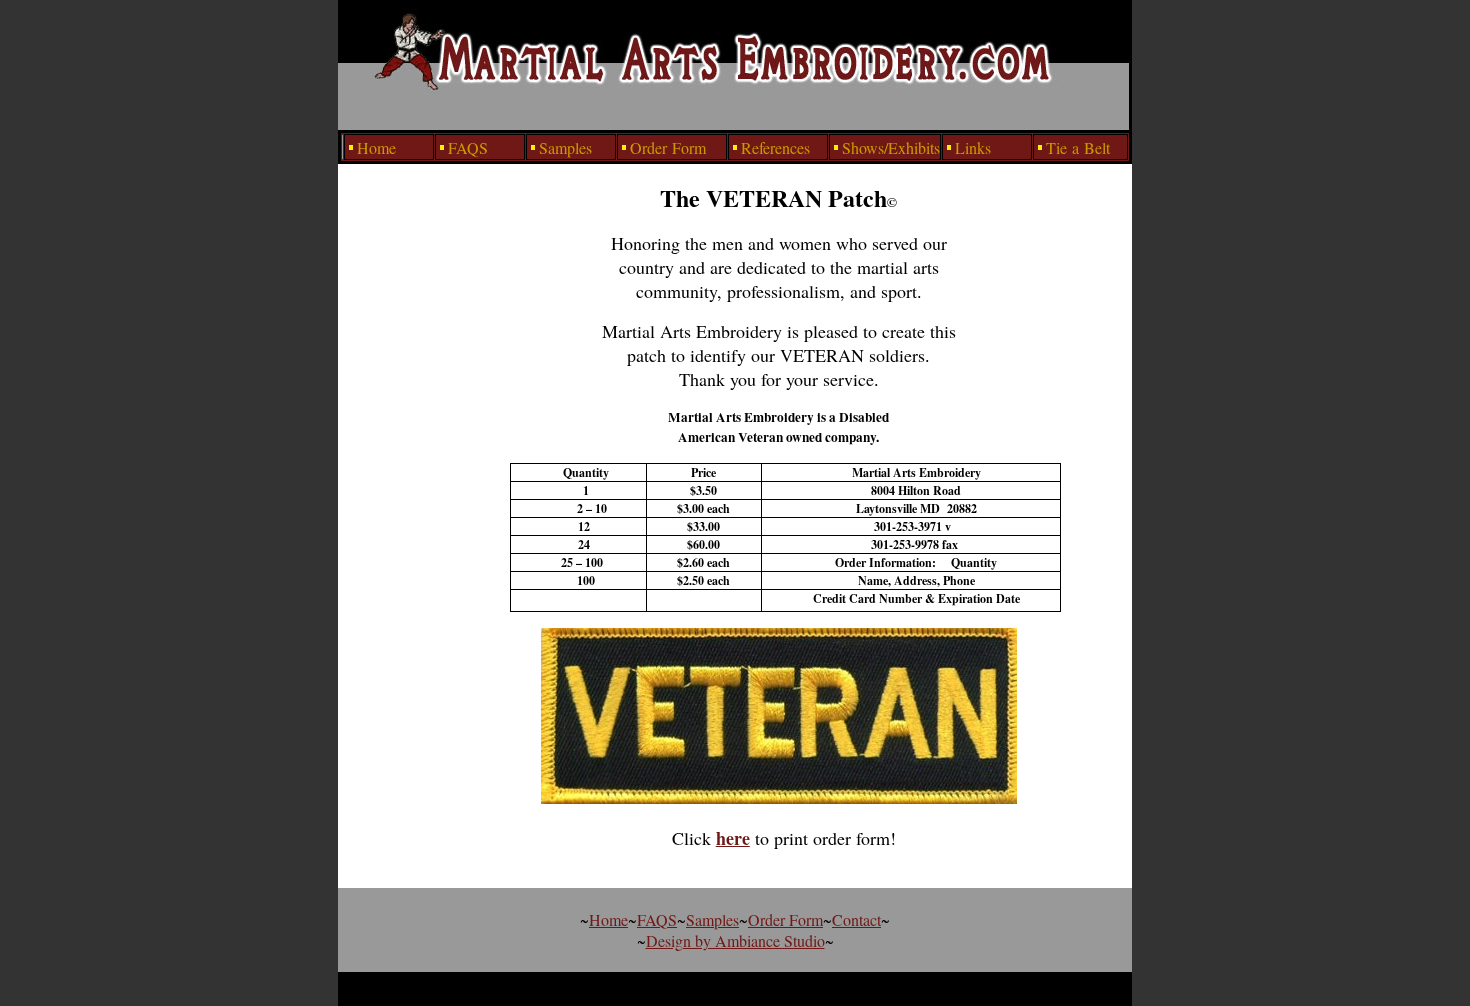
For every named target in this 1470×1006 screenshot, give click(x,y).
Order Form (785, 919)
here (733, 838)
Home (608, 919)
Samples (712, 919)
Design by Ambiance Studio (735, 940)
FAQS (657, 919)
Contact (856, 919)
